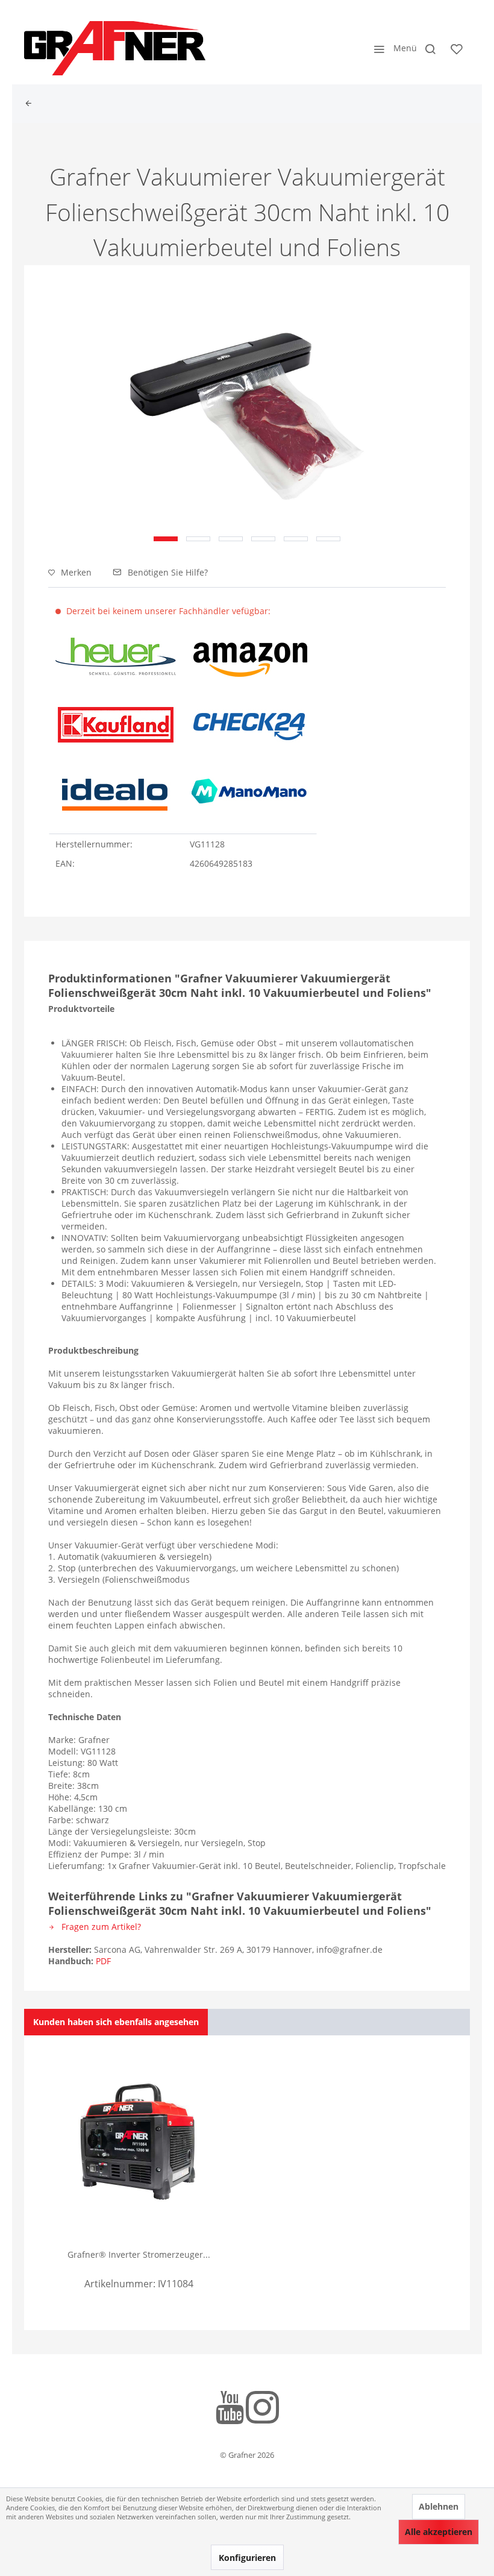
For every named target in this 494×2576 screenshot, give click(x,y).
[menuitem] (392, 48)
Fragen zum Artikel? (100, 1927)
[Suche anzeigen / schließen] (430, 48)
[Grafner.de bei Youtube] (230, 2409)
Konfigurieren (247, 2558)
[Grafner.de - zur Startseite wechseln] (115, 48)
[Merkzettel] (457, 48)
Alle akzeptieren (439, 2532)
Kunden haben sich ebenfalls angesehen (116, 2022)
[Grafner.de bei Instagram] (262, 2409)
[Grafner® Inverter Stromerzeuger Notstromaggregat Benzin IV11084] (139, 2141)
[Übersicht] (31, 104)
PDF (103, 1961)
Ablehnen (439, 2506)
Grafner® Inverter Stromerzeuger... (139, 2254)
